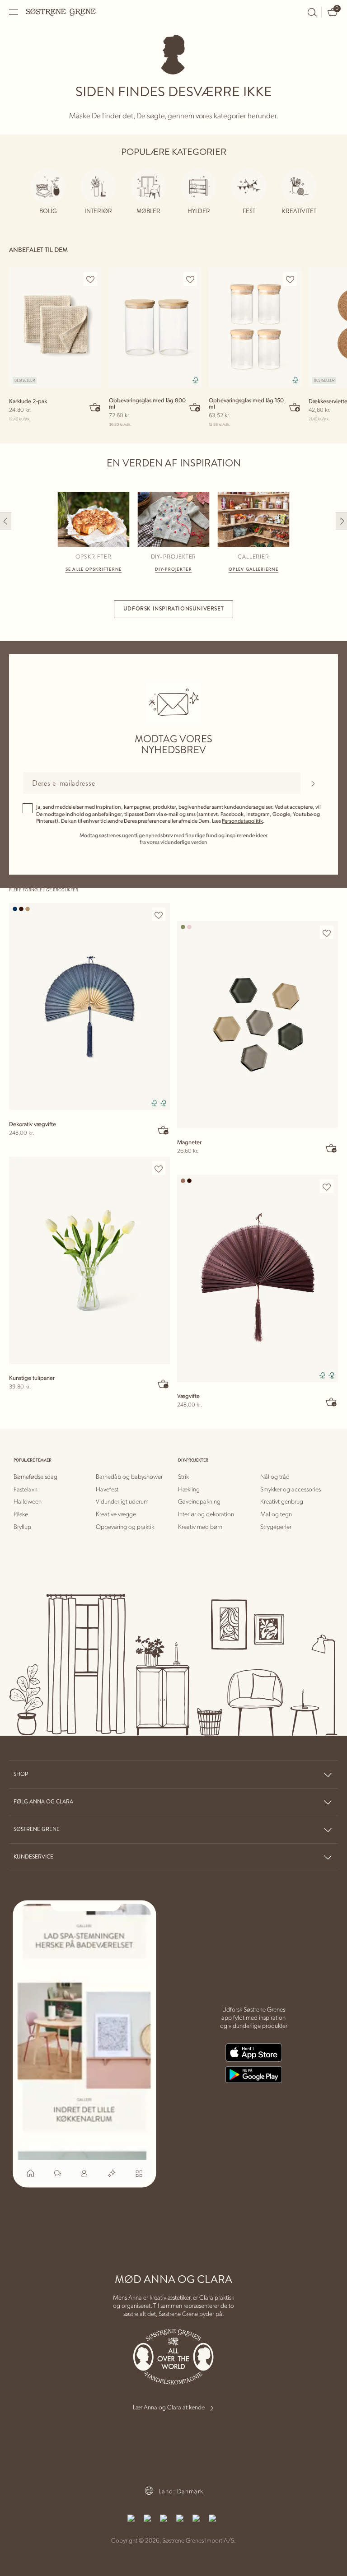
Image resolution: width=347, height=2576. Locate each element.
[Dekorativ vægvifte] (89, 1007)
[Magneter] (258, 1025)
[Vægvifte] (258, 1279)
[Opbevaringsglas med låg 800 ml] (155, 328)
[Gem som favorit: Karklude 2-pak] (90, 279)
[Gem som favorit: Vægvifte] (327, 1187)
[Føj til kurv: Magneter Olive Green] (332, 1148)
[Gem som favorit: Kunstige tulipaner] (159, 1169)
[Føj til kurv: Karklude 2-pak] (95, 407)
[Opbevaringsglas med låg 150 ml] (255, 328)
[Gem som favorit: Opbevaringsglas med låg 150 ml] (290, 279)
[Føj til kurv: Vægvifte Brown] (332, 1402)
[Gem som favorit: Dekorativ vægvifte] (159, 915)
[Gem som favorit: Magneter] (327, 933)
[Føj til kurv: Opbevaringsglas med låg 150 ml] (295, 407)
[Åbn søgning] (312, 12)
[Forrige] (6, 521)
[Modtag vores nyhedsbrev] (313, 783)
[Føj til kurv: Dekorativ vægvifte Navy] (164, 1130)
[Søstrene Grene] (61, 12)
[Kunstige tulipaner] (89, 1260)
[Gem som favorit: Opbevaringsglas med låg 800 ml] (190, 279)
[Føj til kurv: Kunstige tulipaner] (164, 1383)
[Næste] (341, 521)
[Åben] (14, 12)
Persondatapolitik (242, 821)
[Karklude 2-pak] (55, 328)
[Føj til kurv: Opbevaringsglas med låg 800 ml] (195, 407)
